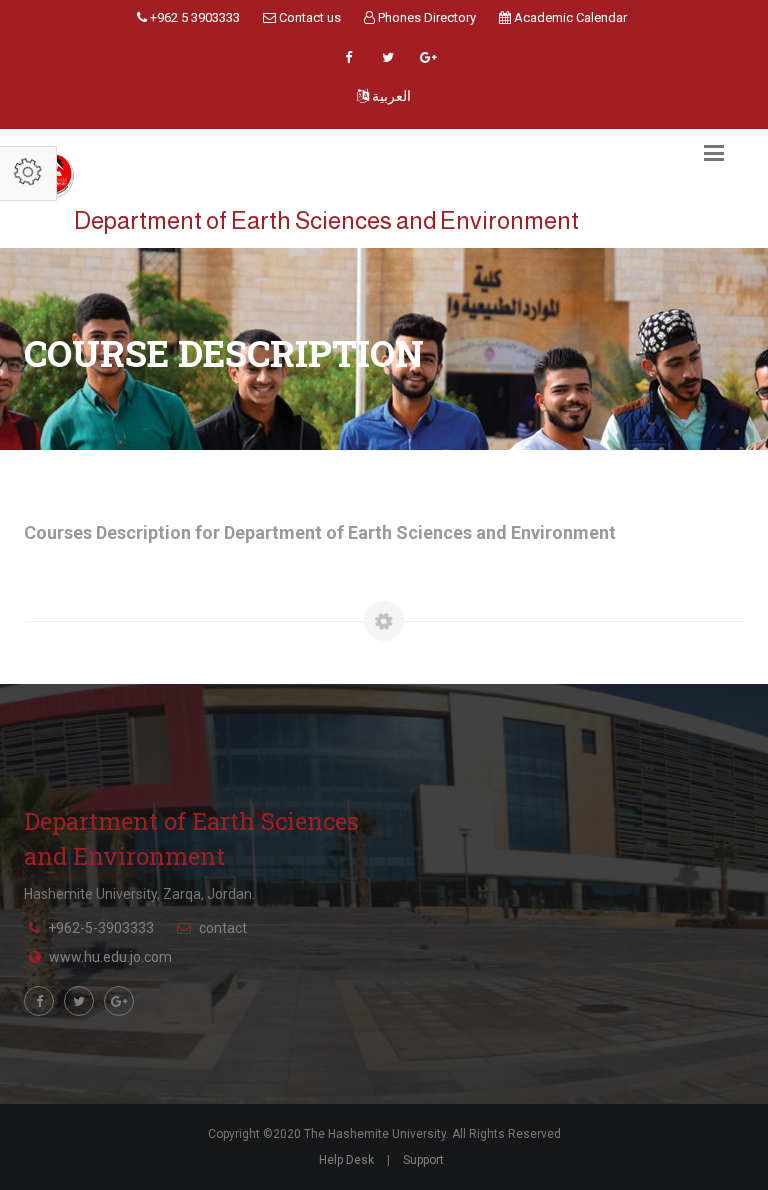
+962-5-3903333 (101, 928)
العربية (390, 96)
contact (223, 928)
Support (423, 1160)
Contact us (308, 17)
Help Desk (346, 1160)
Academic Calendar (569, 17)
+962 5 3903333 (193, 17)
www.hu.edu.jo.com (110, 957)
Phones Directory (425, 17)
